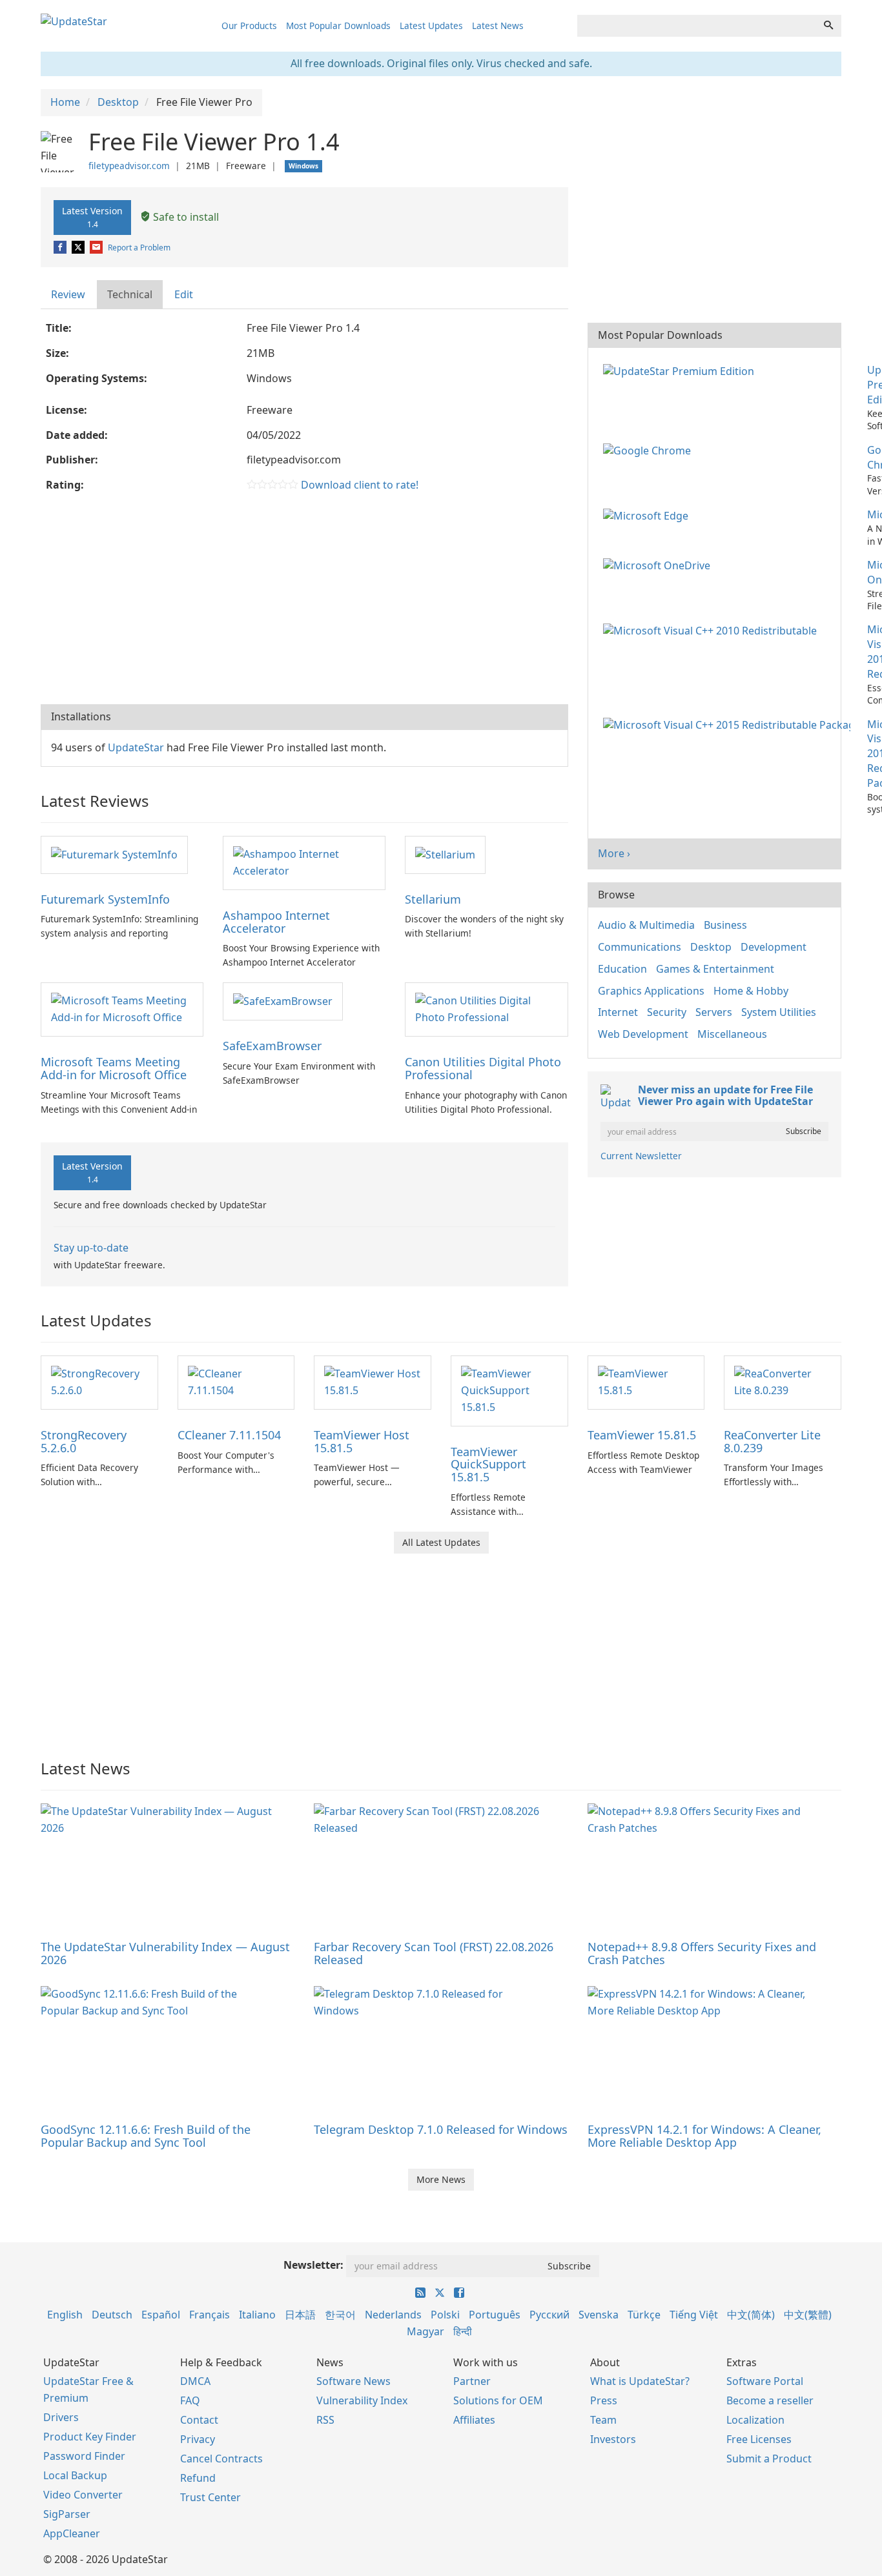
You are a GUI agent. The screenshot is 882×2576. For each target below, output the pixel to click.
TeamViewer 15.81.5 (642, 1435)
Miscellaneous (732, 1034)
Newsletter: (313, 2265)
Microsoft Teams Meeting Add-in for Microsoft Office (114, 1068)
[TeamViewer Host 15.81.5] (373, 1381)
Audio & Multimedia (646, 925)
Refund (198, 2478)
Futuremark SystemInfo (105, 899)
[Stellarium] (445, 854)
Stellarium (433, 899)
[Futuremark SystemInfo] (114, 854)
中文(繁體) (808, 2315)
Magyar (426, 2331)
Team (603, 2420)
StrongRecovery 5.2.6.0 (84, 1441)
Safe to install (185, 217)
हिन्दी (463, 2331)
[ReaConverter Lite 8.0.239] (783, 1381)
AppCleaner (72, 2533)
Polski (445, 2315)
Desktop (711, 947)
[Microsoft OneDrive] (659, 565)
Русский (549, 2315)
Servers (714, 1012)
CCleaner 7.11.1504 (229, 1435)
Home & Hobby (751, 991)
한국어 (340, 2315)
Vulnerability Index (362, 2400)
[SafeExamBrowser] (283, 1000)
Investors (613, 2439)
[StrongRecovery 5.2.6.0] (99, 1381)
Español (161, 2315)
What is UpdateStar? (640, 2381)
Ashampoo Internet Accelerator (276, 922)
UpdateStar (136, 747)
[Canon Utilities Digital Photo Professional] (486, 1009)
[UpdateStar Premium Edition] (681, 370)
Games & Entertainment (715, 969)
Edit (184, 294)
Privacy (198, 2439)
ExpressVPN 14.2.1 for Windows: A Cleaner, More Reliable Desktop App (704, 2136)
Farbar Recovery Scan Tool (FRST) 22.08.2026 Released (434, 1953)
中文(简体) (751, 2315)
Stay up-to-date (91, 1248)
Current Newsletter (641, 1156)
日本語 (300, 2315)
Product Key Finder (90, 2437)
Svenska (599, 2315)
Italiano (257, 2315)
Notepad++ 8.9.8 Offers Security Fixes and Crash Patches (702, 1953)
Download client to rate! (360, 485)
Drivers (61, 2417)
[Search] (828, 26)
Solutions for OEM (498, 2400)
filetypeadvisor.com (129, 166)
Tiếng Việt (694, 2315)
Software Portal (765, 2381)
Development (774, 947)
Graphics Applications (651, 991)
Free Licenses (759, 2439)
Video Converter (83, 2495)
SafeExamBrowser (272, 1046)
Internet (618, 1012)
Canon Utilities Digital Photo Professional (483, 1068)
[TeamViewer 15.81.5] (646, 1381)
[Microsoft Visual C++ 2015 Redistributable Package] (729, 724)
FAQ (190, 2400)
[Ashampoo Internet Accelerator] (304, 862)
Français (210, 2315)
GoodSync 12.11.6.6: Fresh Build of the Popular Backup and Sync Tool (146, 2136)
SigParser (67, 2514)
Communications (640, 947)
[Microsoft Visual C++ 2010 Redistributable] (713, 629)
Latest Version (92, 217)
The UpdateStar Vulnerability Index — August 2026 (165, 1953)
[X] (79, 248)
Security (667, 1012)
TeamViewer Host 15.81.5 (362, 1441)
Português (495, 2315)
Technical (130, 294)
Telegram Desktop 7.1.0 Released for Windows (441, 2129)
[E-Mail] (97, 248)
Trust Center (210, 2497)
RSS (325, 2420)
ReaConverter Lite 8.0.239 (772, 1441)
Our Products (249, 25)
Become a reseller (770, 2400)
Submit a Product (769, 2459)
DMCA (195, 2381)
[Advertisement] (304, 601)
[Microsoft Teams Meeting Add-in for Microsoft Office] (122, 1009)
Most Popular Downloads (338, 25)
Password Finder (84, 2456)
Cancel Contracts (221, 2459)
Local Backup (75, 2475)
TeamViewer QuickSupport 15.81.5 (488, 1465)
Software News (354, 2381)
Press (604, 2400)
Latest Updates (431, 25)
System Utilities (779, 1012)
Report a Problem (139, 248)
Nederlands (393, 2315)
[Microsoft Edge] (648, 514)
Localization (755, 2420)
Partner (472, 2381)
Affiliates (474, 2420)
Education (622, 969)
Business (725, 925)
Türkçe (644, 2315)
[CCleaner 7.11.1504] (236, 1381)
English (65, 2315)
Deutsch (112, 2315)
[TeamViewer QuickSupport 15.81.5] (509, 1390)
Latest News (498, 25)
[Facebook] (61, 248)
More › (614, 853)
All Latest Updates (441, 1542)
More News (441, 2179)
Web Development (643, 1034)
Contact (199, 2420)
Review (68, 294)
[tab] (69, 295)
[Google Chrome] (650, 450)
